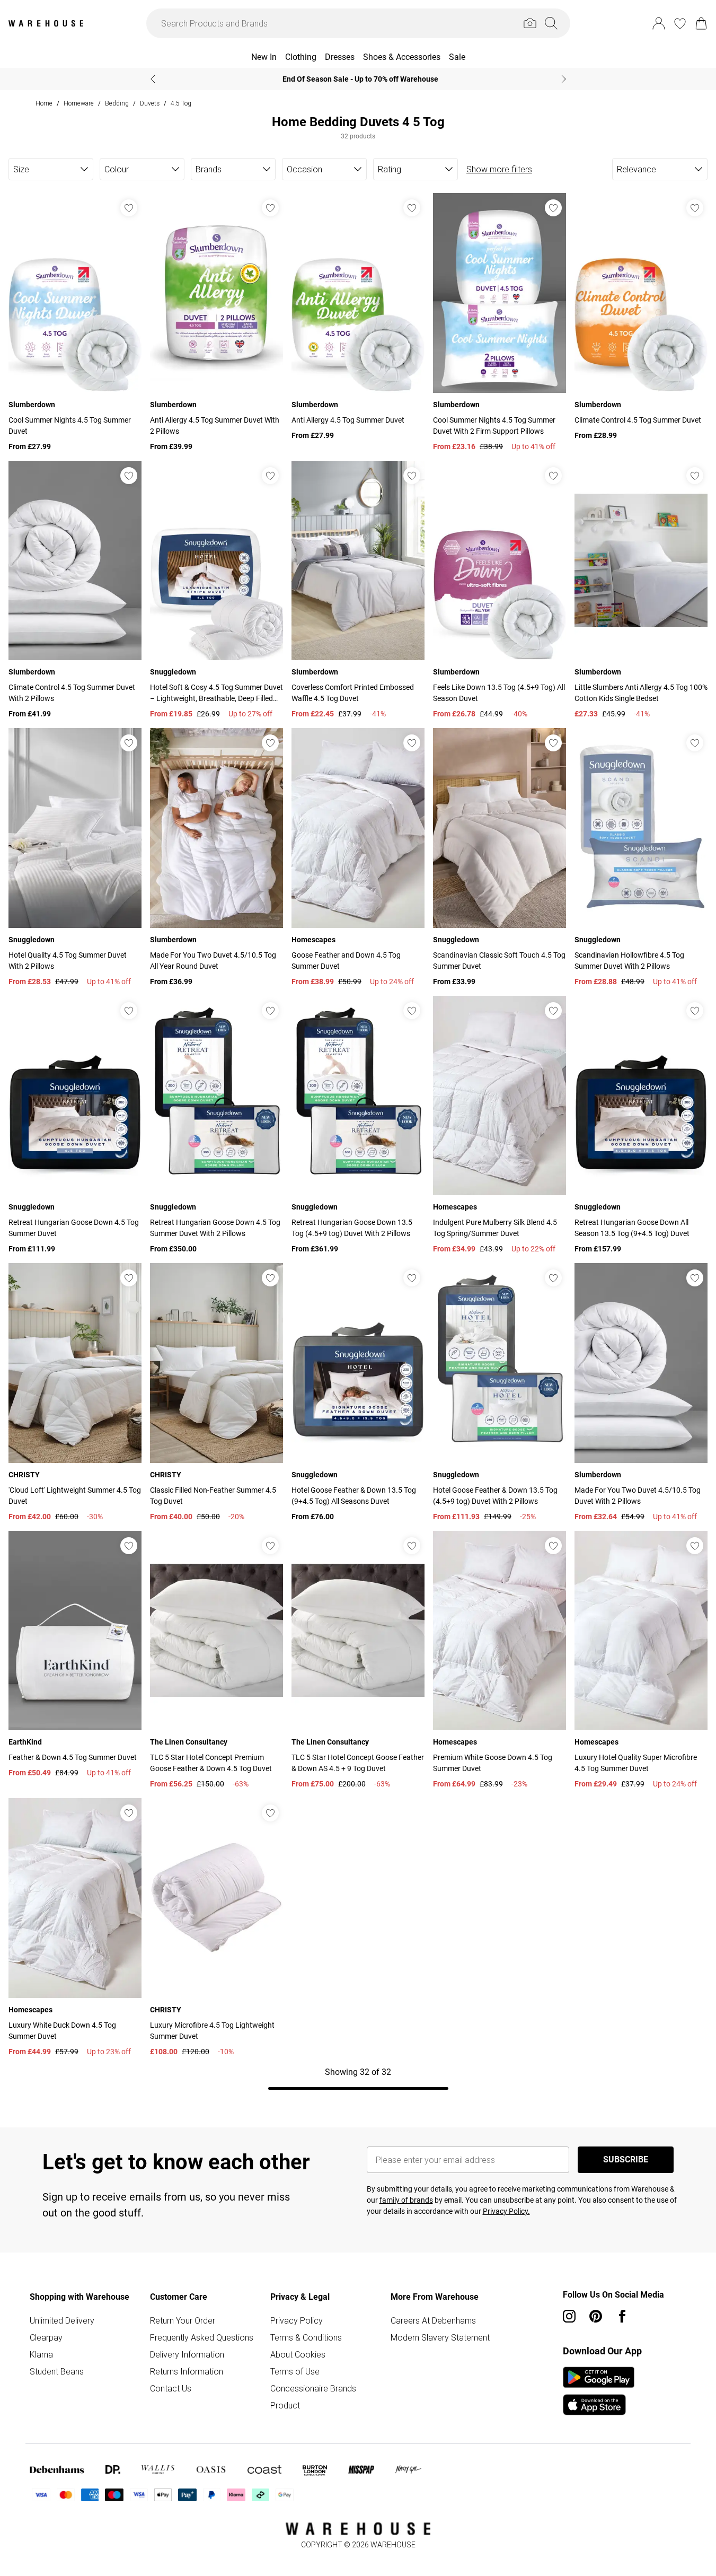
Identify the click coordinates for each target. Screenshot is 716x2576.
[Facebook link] (622, 2316)
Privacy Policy (297, 2320)
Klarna (41, 2354)
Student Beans (57, 2371)
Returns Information (187, 2371)
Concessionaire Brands (313, 2388)
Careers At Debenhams (433, 2320)
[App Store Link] (599, 2391)
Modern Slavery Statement (440, 2337)
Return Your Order (183, 2320)
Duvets (150, 103)
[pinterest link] (596, 2316)
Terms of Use (295, 2371)
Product (285, 2405)
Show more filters (499, 169)
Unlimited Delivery (62, 2320)
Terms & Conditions (306, 2337)
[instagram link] (569, 2316)
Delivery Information (187, 2354)
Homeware (79, 103)
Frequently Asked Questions (202, 2337)
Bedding (117, 103)
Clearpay (46, 2337)
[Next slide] (564, 79)
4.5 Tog (181, 103)
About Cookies (298, 2354)
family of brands (406, 2200)
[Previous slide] (153, 79)
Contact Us (171, 2388)
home (44, 103)
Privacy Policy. (506, 2211)
